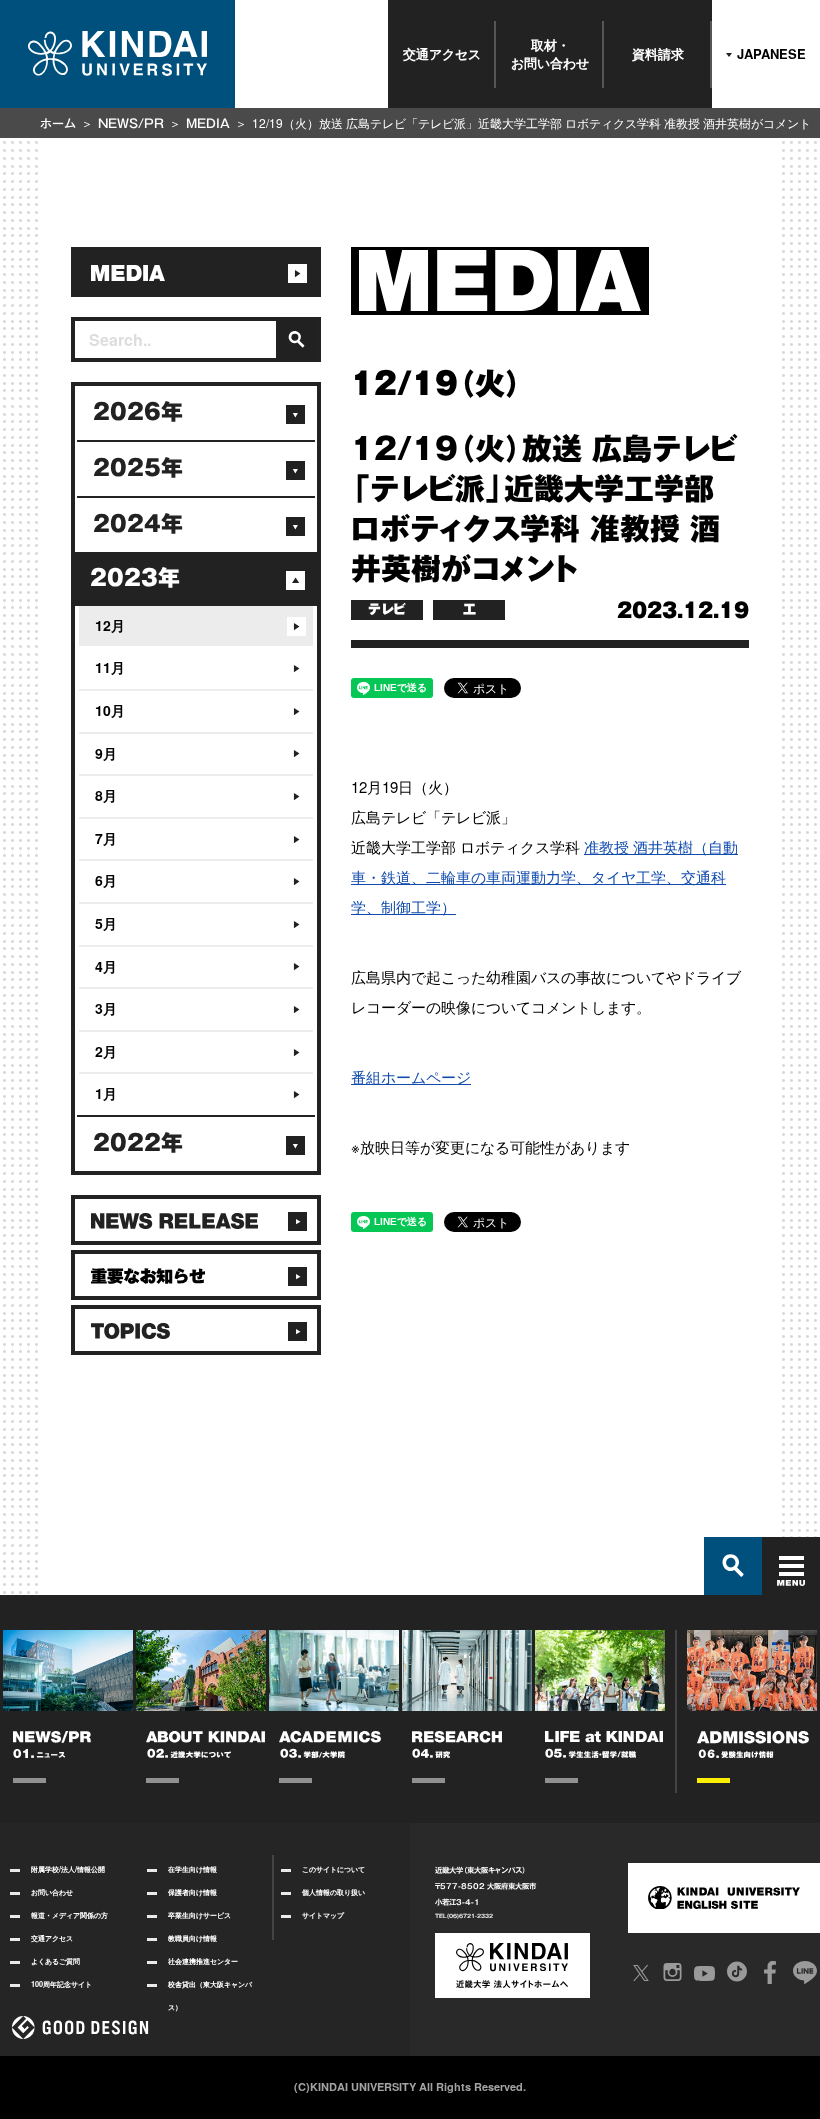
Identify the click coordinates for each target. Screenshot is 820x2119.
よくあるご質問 (55, 1961)
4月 (106, 966)
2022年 (138, 1143)
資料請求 (658, 53)
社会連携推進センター (203, 1961)
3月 (106, 1008)
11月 (110, 667)
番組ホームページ (411, 1076)
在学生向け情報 (192, 1869)
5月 (106, 923)
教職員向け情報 (192, 1938)
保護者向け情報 (192, 1892)
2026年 (138, 412)
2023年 (135, 578)
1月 (106, 1093)
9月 (106, 753)
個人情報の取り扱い (333, 1892)
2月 (106, 1051)
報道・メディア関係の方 (69, 1915)
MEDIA (208, 123)
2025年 (138, 468)
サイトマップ (323, 1915)
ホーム (58, 123)
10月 (110, 710)
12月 (110, 625)
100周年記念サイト (61, 1984)
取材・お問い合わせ (550, 53)
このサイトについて (333, 1869)
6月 (106, 880)
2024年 (138, 524)
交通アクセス (442, 53)
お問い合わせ (52, 1892)
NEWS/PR (131, 123)
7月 (106, 838)
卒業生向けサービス (199, 1915)
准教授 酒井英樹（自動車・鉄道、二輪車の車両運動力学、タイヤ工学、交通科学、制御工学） (544, 876)
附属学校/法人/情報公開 (68, 1869)
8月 (106, 795)
